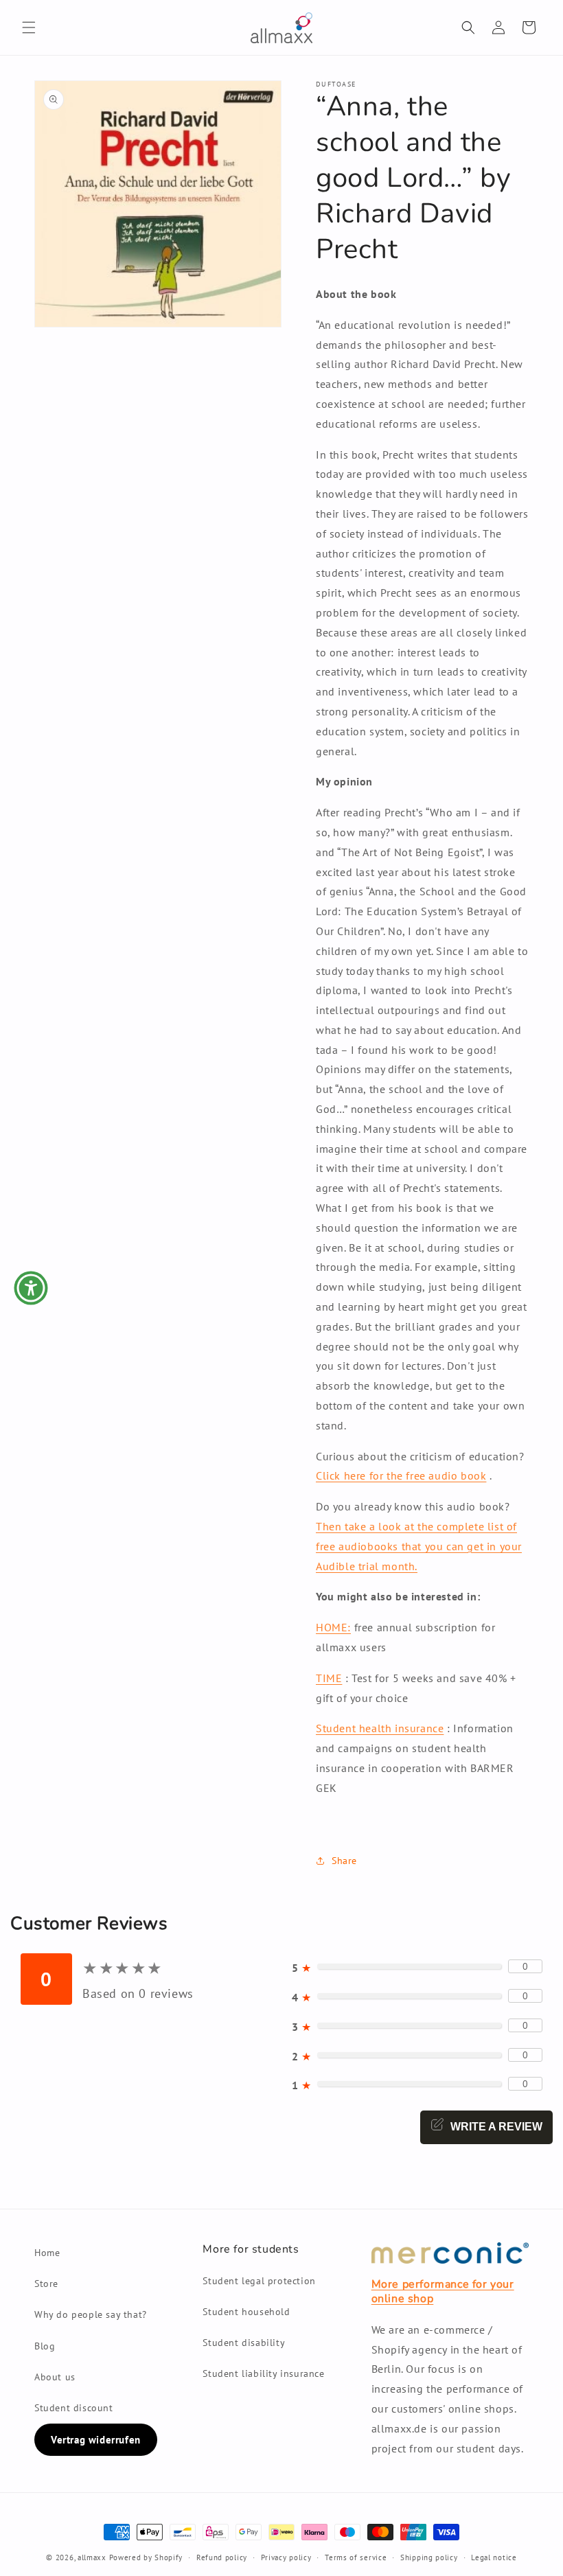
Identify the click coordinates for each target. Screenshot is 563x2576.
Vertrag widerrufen (96, 2440)
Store (46, 2284)
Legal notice (494, 2557)
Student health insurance (380, 1728)
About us (55, 2377)
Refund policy (222, 2557)
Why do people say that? (91, 2314)
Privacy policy (286, 2557)
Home (47, 2253)
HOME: (333, 1627)
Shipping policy (429, 2557)
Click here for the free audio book (401, 1475)
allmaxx (92, 2557)
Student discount (74, 2408)
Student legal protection (259, 2281)
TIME (329, 1678)
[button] (29, 27)
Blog (45, 2346)
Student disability (244, 2343)
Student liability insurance (263, 2373)
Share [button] (344, 1861)
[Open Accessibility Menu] (31, 1288)
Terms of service (356, 2557)
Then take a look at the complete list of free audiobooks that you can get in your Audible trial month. (419, 1546)
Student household (246, 2312)
